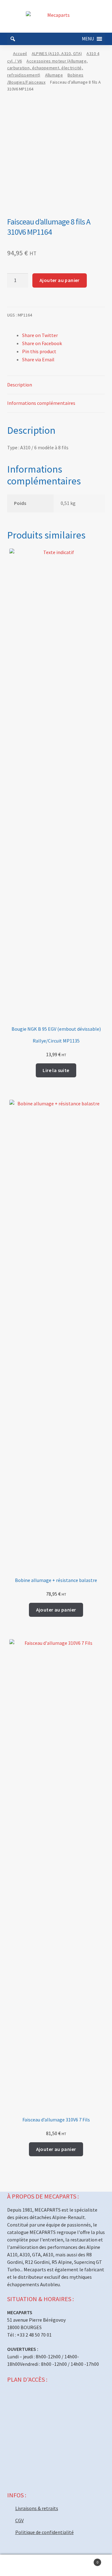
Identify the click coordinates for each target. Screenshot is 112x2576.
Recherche (56, 2565)
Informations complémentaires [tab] (41, 403)
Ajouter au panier (60, 280)
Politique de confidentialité (44, 2532)
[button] (88, 39)
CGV (19, 2520)
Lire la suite (56, 1070)
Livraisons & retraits (37, 2508)
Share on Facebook (42, 343)
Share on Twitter (40, 335)
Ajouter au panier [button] (56, 1610)
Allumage (54, 75)
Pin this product (39, 351)
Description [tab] (20, 385)
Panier (86, 2560)
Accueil (20, 53)
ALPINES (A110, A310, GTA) (57, 53)
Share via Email (38, 359)
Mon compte (19, 2565)
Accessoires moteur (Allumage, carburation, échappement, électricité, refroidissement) (48, 68)
